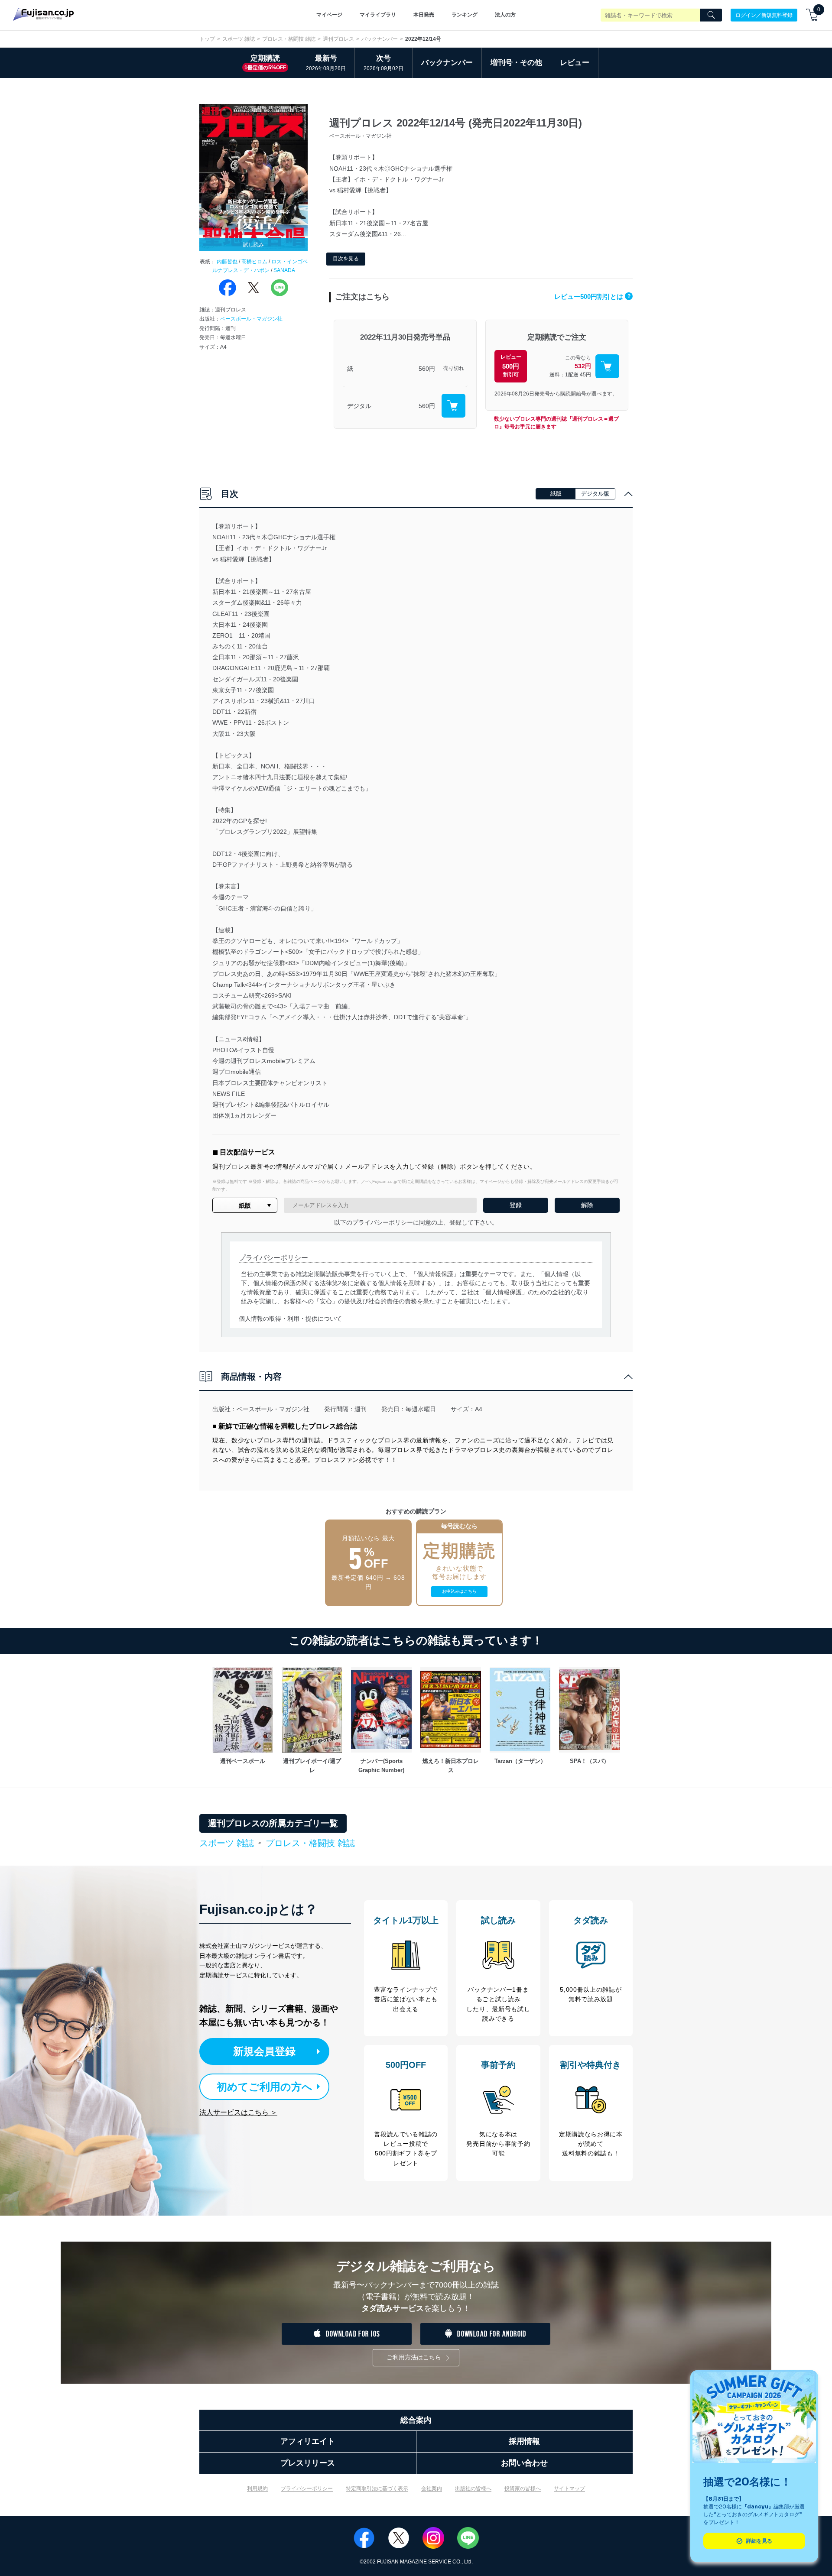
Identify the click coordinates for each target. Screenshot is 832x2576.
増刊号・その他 (516, 63)
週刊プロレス (338, 39)
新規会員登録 (264, 2051)
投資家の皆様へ (523, 2489)
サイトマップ (569, 2489)
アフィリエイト (308, 2441)
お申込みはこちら (459, 1591)
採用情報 (524, 2441)
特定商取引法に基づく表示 (377, 2489)
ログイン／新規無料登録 (764, 15)
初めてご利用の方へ (265, 2087)
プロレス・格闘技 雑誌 (289, 39)
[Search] (711, 15)
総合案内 (416, 2420)
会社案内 (432, 2489)
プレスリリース (308, 2463)
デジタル (359, 406)
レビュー (575, 63)
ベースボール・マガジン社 (251, 319)
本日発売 (424, 15)
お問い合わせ (524, 2463)
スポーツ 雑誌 (239, 39)
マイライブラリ (378, 15)
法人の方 (505, 15)
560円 (427, 369)
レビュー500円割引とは (592, 296)
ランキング (465, 15)
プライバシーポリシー (307, 2489)
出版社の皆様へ (473, 2489)
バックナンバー (380, 39)
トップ (207, 39)
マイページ (329, 15)
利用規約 (257, 2489)
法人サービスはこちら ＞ (238, 2112)
